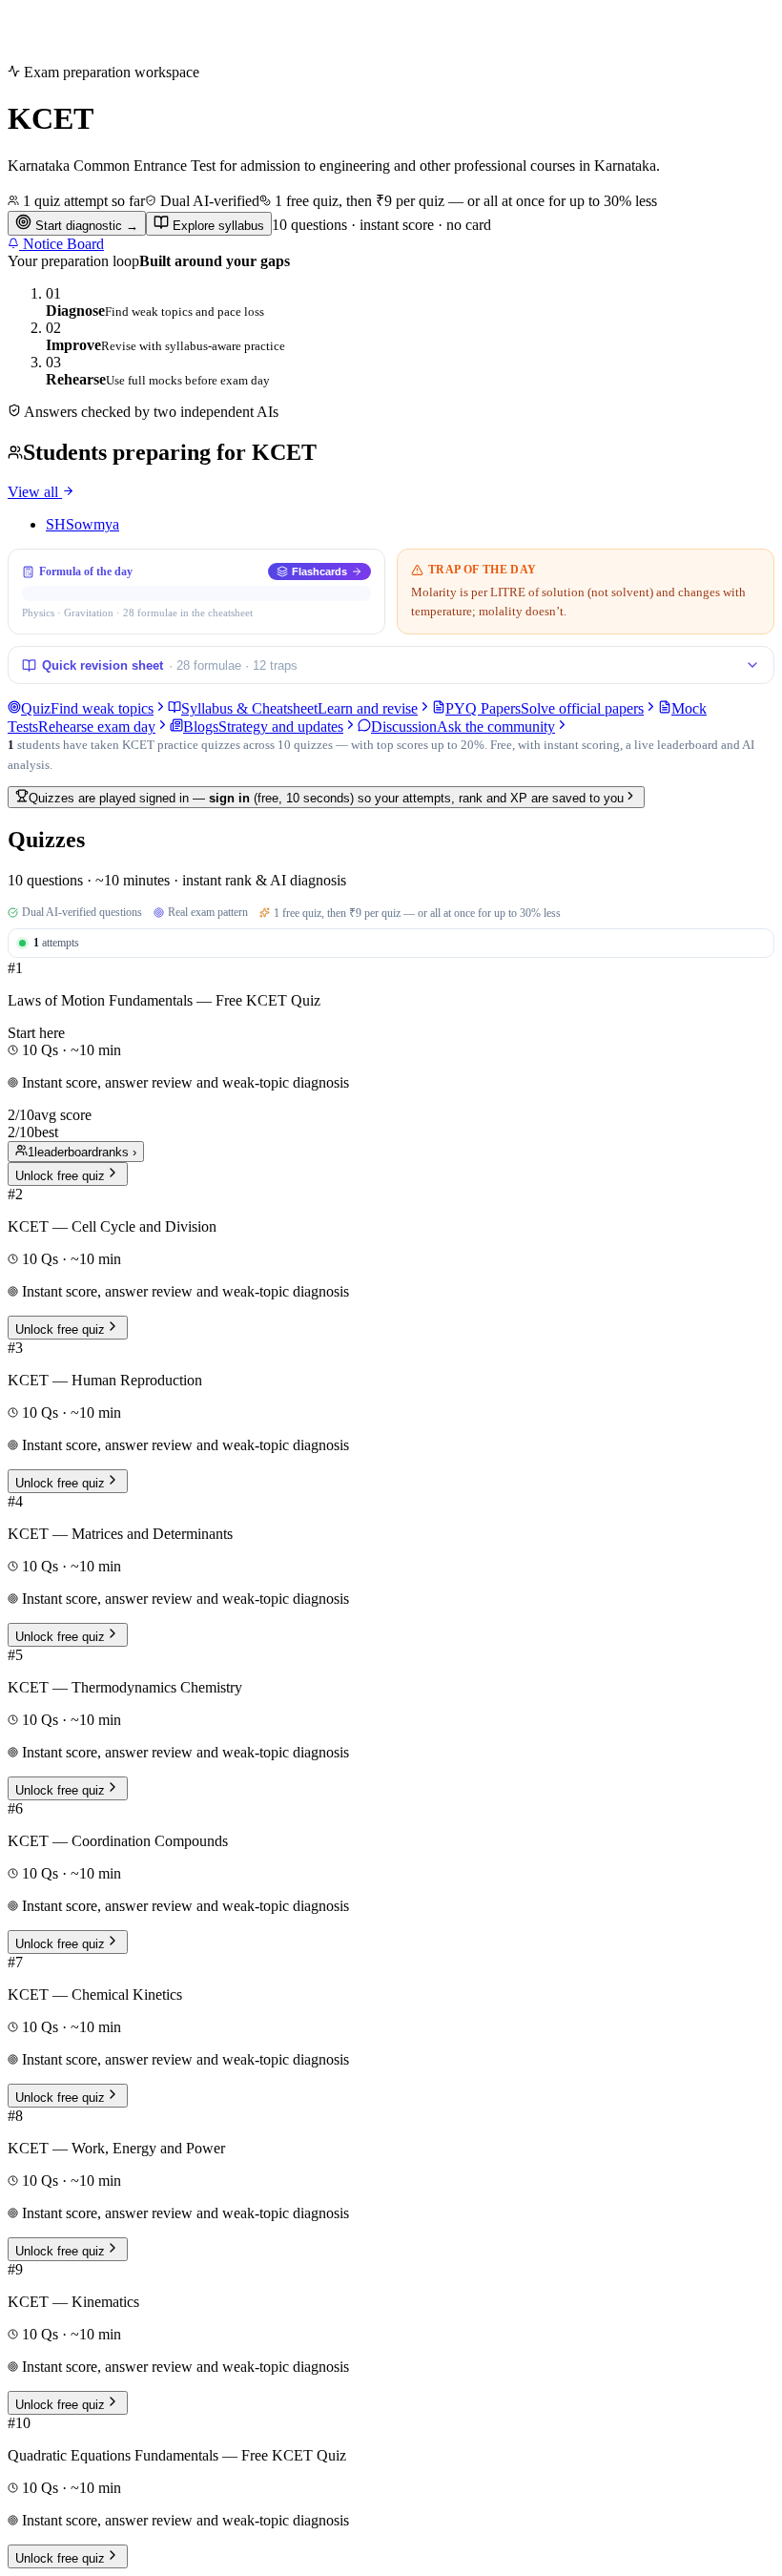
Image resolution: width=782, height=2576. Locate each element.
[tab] (88, 708)
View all (35, 492)
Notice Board (62, 244)
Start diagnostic (85, 226)
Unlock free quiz (60, 1176)
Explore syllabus (216, 226)
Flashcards (319, 571)
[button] (391, 1073)
